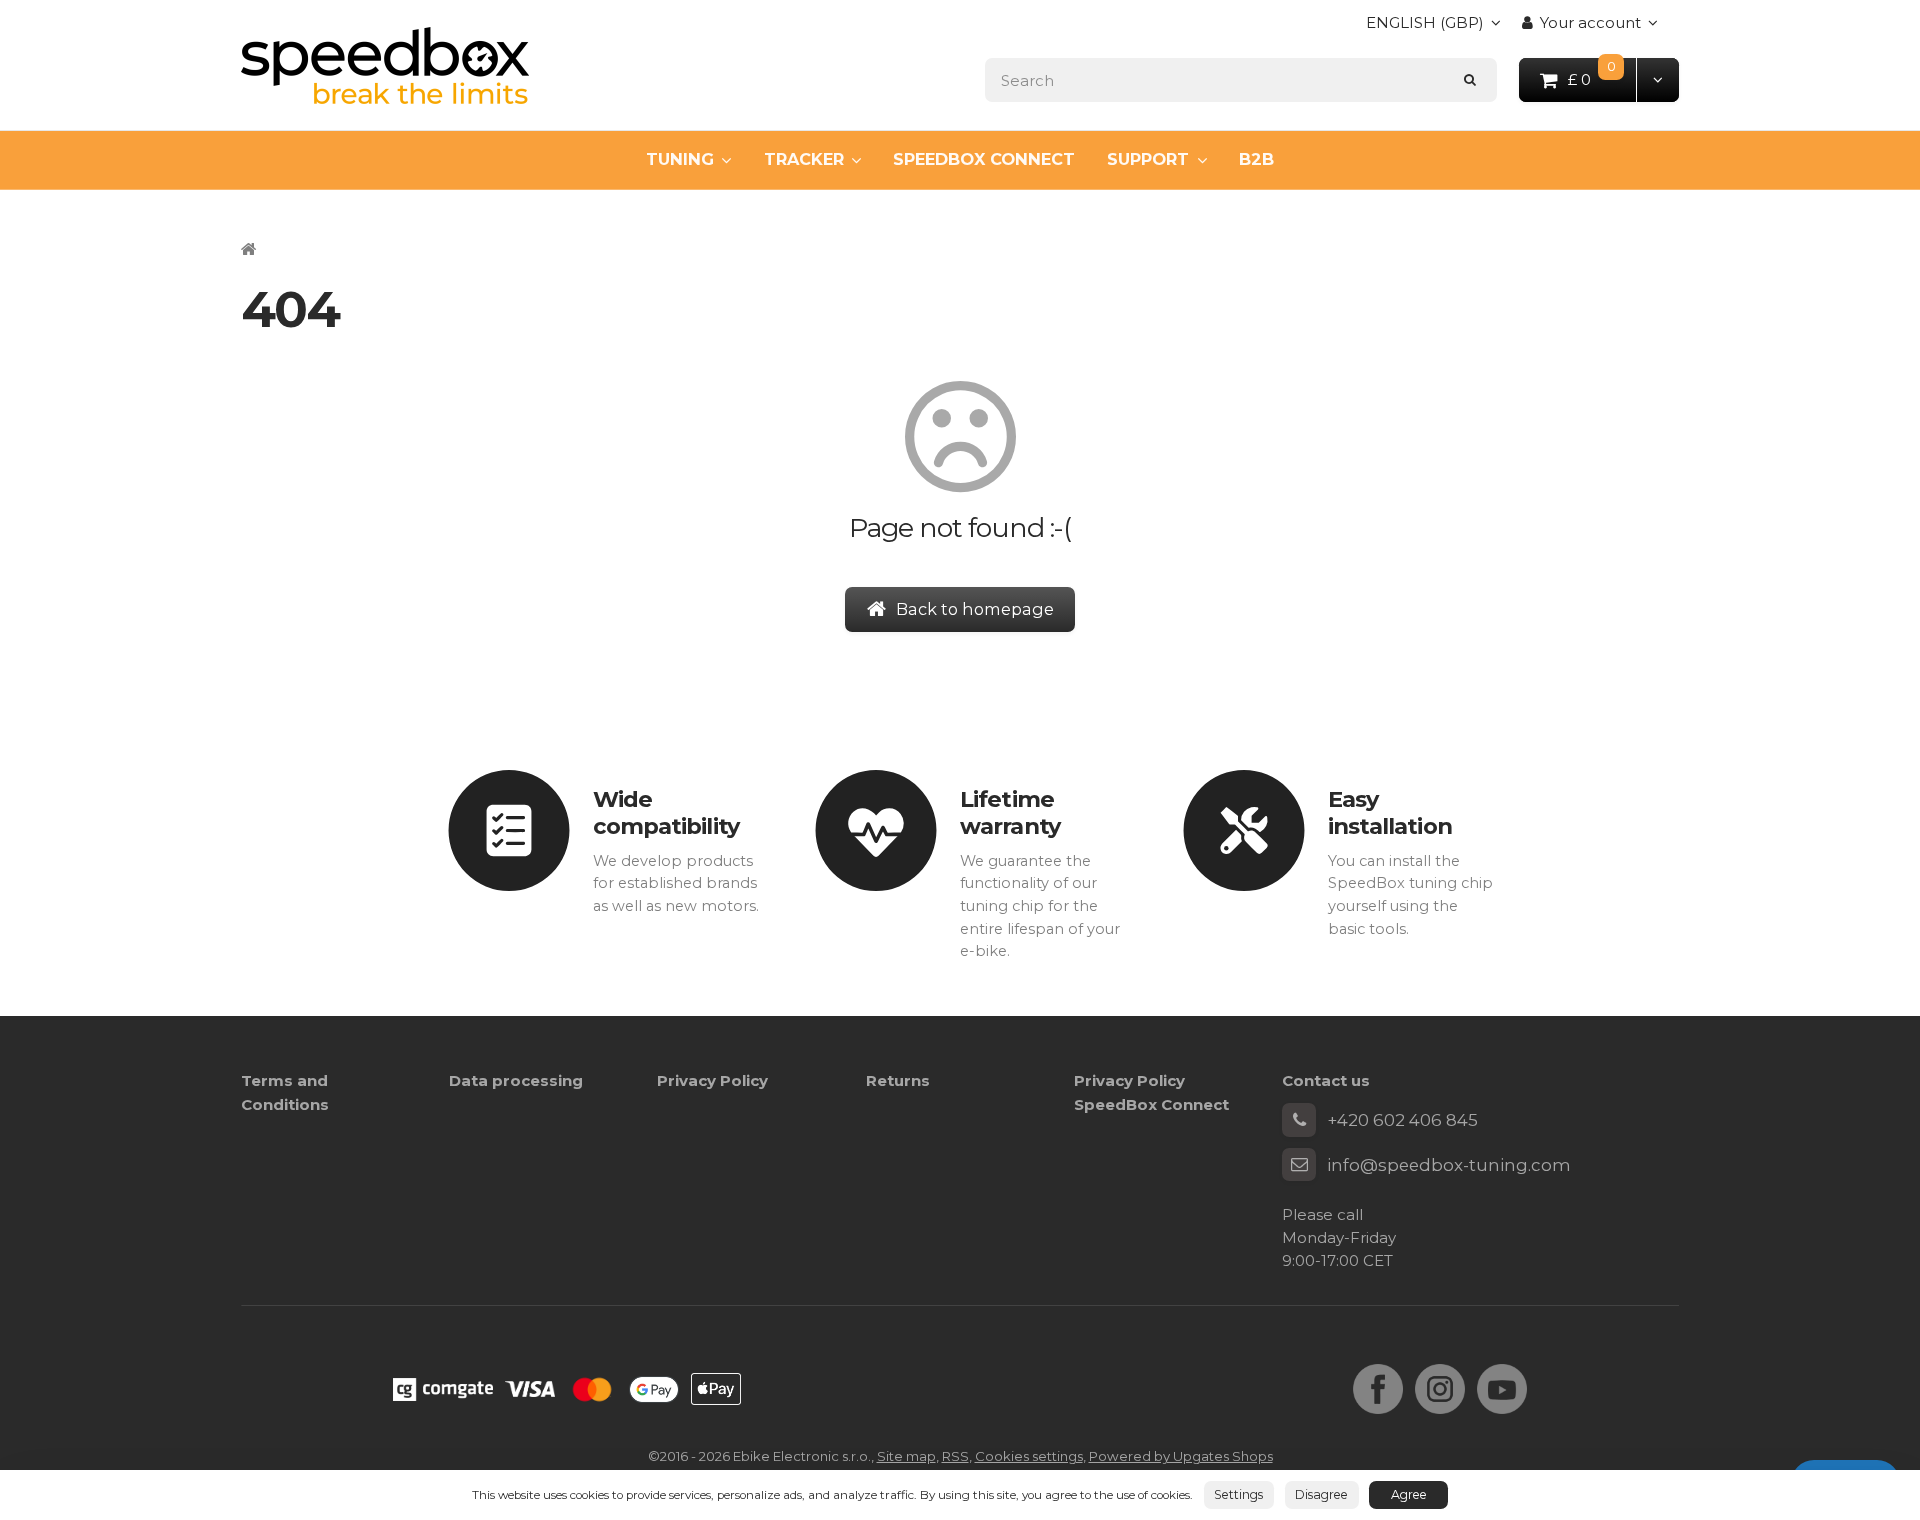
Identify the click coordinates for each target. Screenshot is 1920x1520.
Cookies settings (1029, 1456)
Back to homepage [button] (975, 609)
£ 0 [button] (1603, 78)
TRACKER (804, 159)
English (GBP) (1425, 28)
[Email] (1299, 1165)
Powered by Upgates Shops (1181, 1456)
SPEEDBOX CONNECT (984, 159)
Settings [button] (1238, 1494)
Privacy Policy (712, 1080)
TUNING (680, 159)
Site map (906, 1456)
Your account (1590, 22)
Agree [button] (1409, 1494)
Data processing (516, 1080)
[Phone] (1299, 1120)
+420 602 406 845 (1402, 1120)
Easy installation (1390, 812)
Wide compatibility (666, 812)
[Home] (385, 65)
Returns (898, 1080)
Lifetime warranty (1010, 812)
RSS (955, 1456)
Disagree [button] (1321, 1494)
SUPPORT (1148, 159)
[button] (1657, 79)
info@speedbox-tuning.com (1449, 1165)
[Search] (1470, 79)
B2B (1256, 159)
